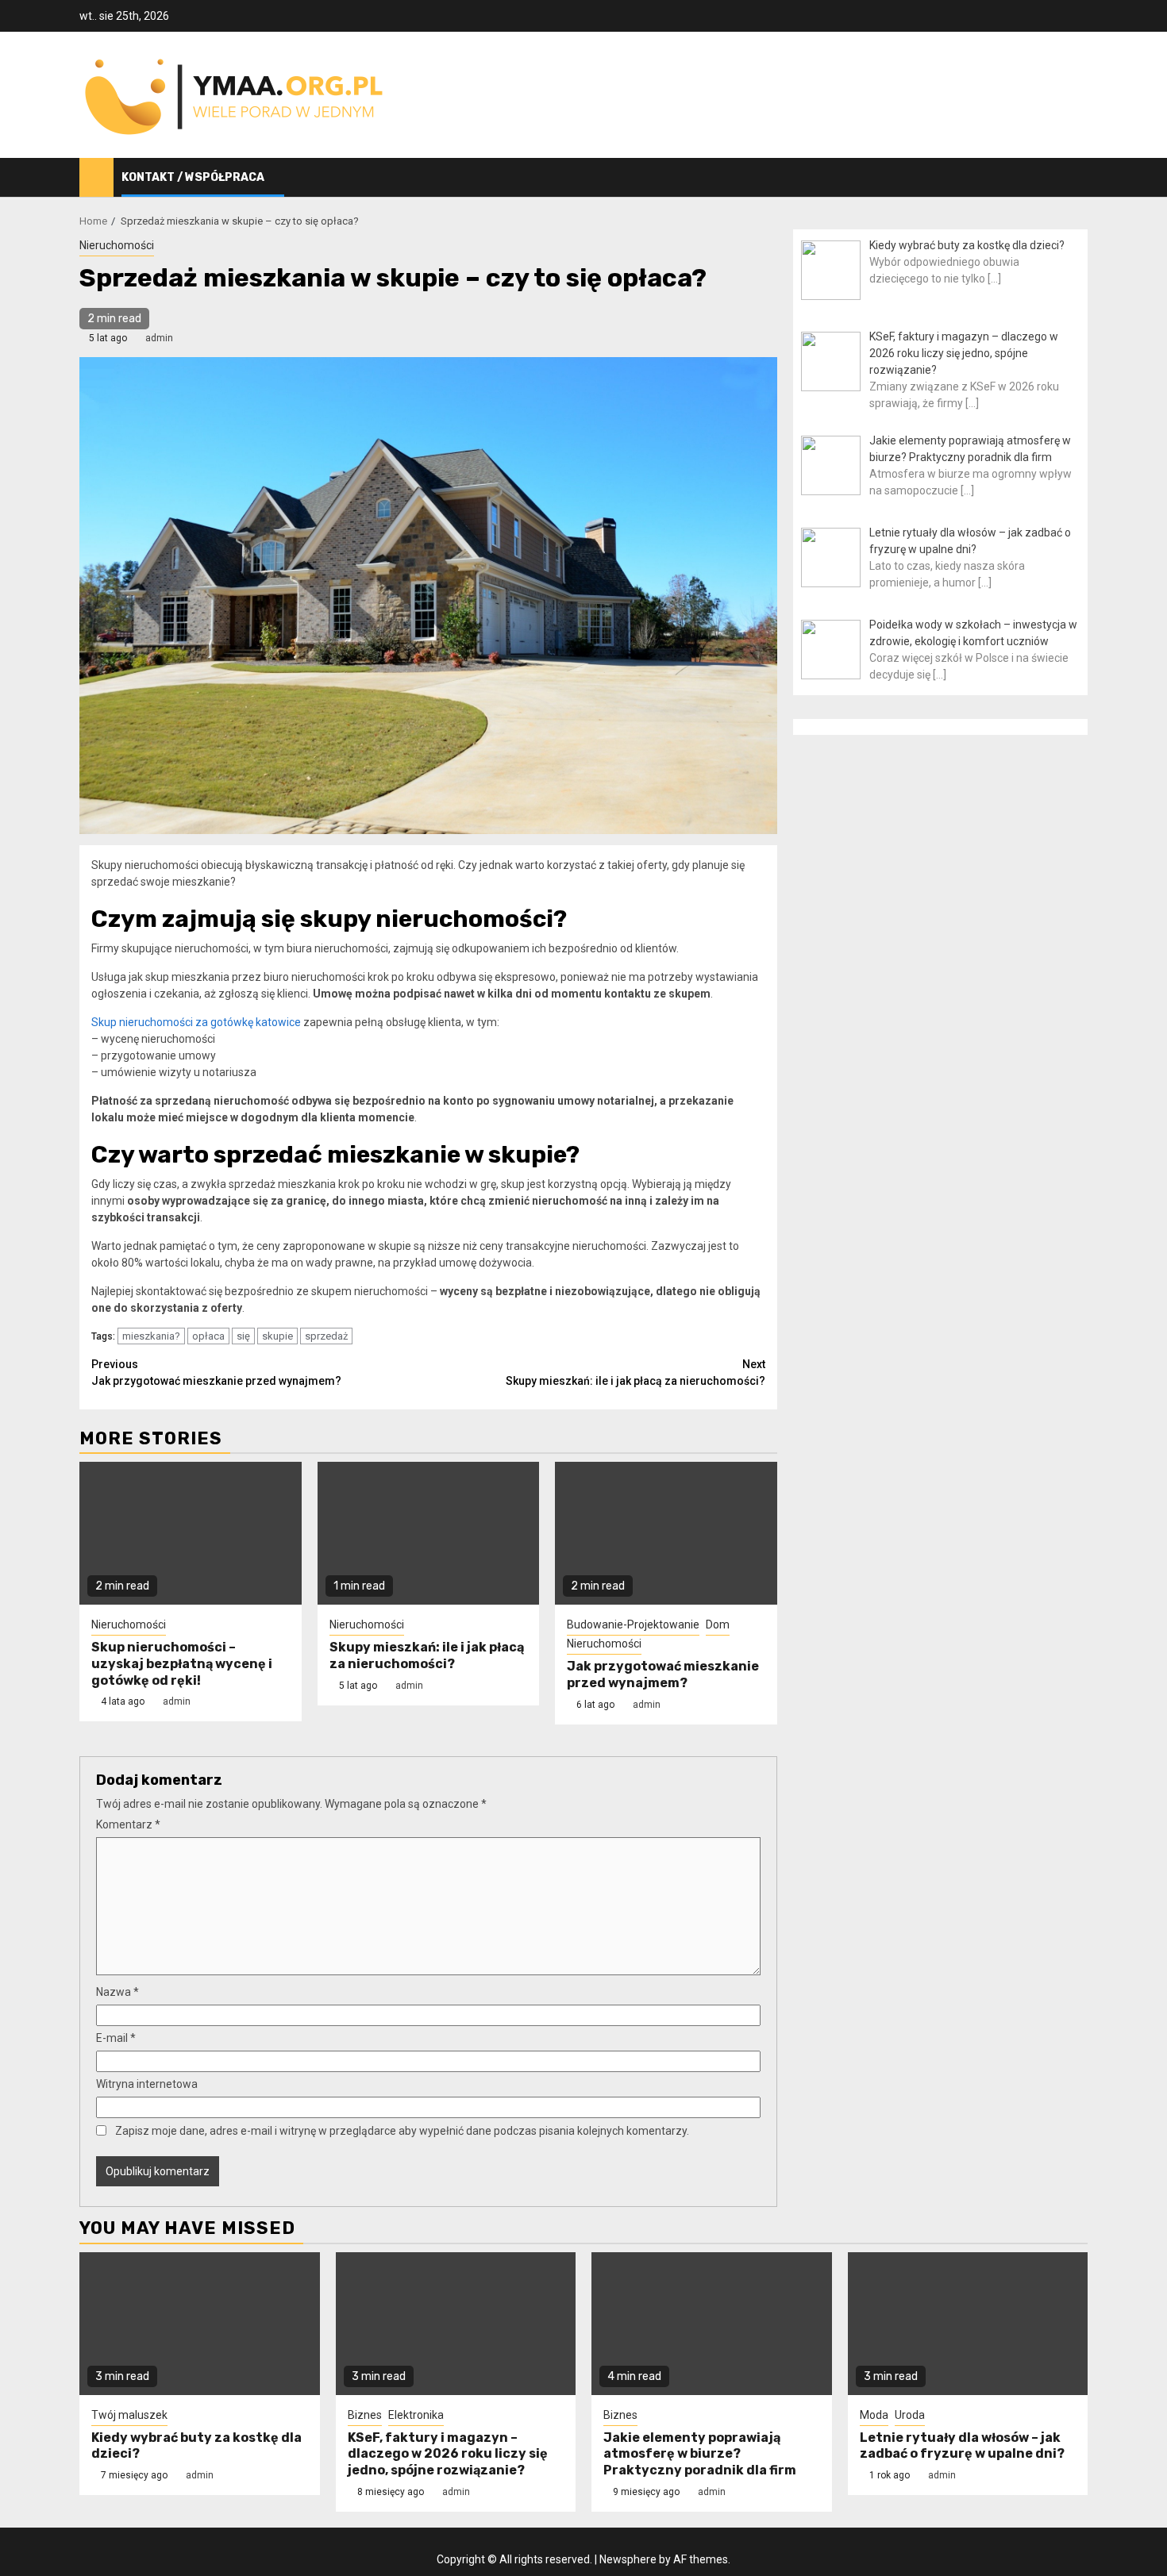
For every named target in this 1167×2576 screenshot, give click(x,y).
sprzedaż (326, 1336)
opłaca (208, 1336)
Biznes (365, 2415)
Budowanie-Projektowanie (633, 1624)
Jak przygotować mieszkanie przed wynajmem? (216, 1373)
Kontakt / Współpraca (193, 177)
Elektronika (416, 2415)
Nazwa (117, 1992)
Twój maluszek (129, 2415)
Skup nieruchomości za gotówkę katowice (196, 1022)
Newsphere (628, 2559)
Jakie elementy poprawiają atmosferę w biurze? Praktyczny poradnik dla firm (700, 2454)
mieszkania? (151, 1336)
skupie (277, 1336)
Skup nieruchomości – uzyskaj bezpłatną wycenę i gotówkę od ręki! (182, 1664)
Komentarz (128, 1824)
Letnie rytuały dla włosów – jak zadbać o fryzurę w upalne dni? (962, 2446)
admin (159, 338)
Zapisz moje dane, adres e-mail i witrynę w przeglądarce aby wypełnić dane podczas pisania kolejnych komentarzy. (402, 2131)
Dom (718, 1624)
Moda (874, 2415)
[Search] (1076, 178)
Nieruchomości (117, 245)
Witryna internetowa (147, 2084)
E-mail (116, 2038)
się (243, 1336)
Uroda (910, 2415)
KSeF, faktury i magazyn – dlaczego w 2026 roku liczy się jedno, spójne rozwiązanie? (448, 2454)
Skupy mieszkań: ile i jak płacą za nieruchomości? (635, 1373)
